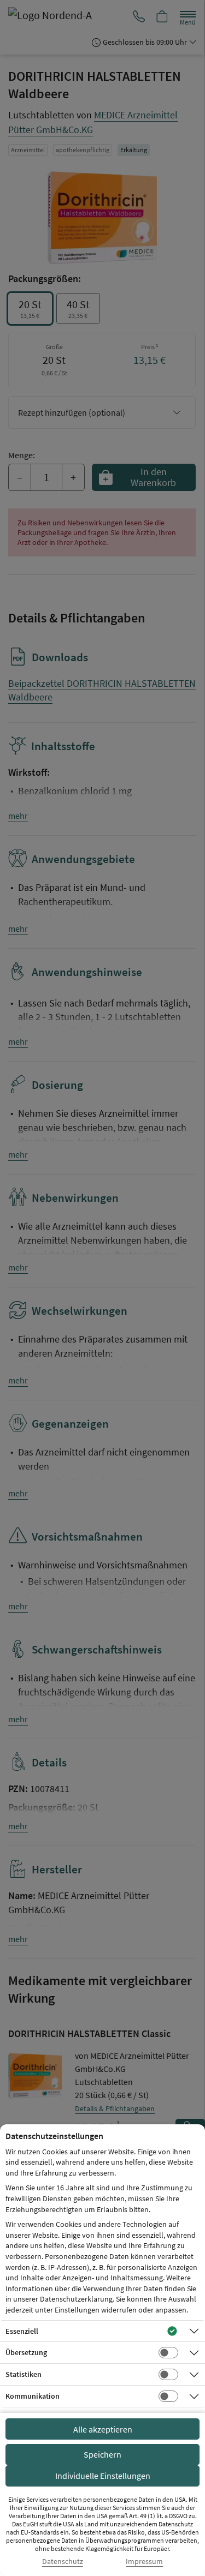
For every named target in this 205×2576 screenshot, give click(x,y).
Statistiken (24, 2374)
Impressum (144, 2562)
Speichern (102, 2454)
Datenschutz (63, 2562)
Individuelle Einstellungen (103, 2476)
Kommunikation (33, 2396)
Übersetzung (26, 2352)
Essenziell (22, 2331)
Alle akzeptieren (103, 2429)
